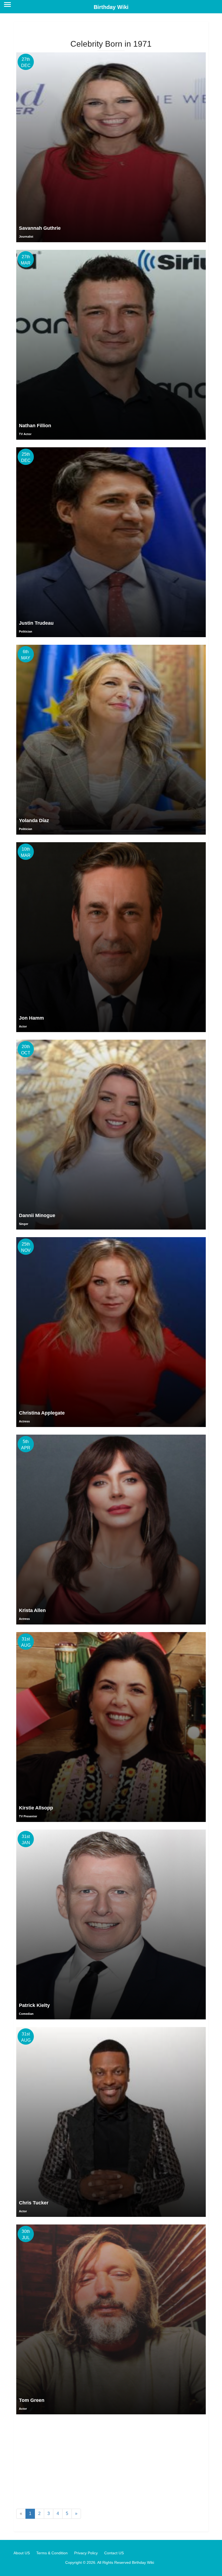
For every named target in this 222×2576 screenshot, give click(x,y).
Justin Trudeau (36, 623)
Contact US (114, 2553)
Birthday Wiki (111, 7)
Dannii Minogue (37, 1215)
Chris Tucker (34, 2203)
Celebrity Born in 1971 (111, 44)
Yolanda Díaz (34, 821)
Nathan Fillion (35, 426)
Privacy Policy (86, 2553)
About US (22, 2553)
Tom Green (32, 2400)
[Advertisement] (111, 2463)
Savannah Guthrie (40, 228)
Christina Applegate (42, 1413)
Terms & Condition (52, 2553)
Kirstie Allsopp (36, 1808)
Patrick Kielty (34, 2005)
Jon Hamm (31, 1018)
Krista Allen (32, 1610)
